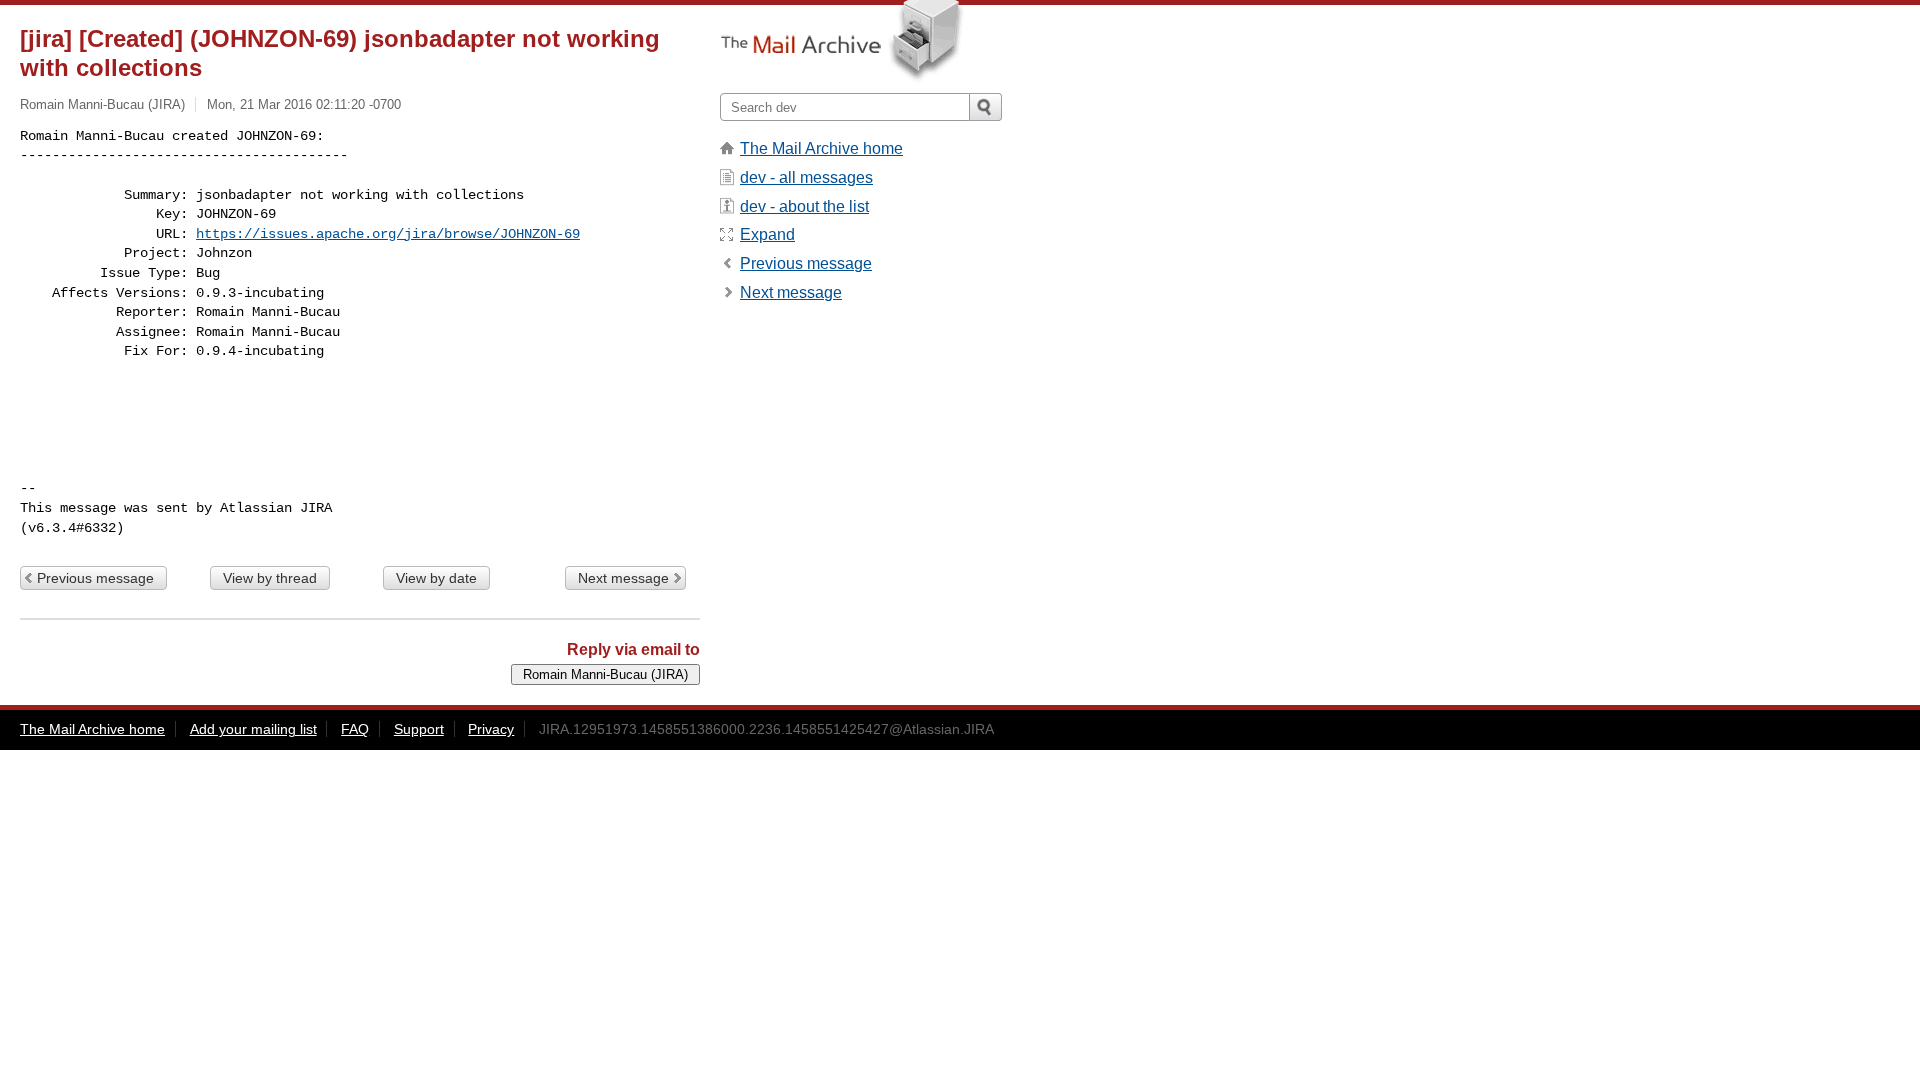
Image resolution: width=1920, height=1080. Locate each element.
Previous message (95, 578)
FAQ (355, 729)
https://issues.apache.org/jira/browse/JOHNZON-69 (388, 234)
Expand (767, 234)
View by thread (270, 578)
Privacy (491, 729)
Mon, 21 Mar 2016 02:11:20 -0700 (304, 104)
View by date (436, 578)
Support (419, 729)
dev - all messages (806, 177)
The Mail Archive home (821, 148)
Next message (623, 578)
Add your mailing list (253, 729)
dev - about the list (804, 206)
